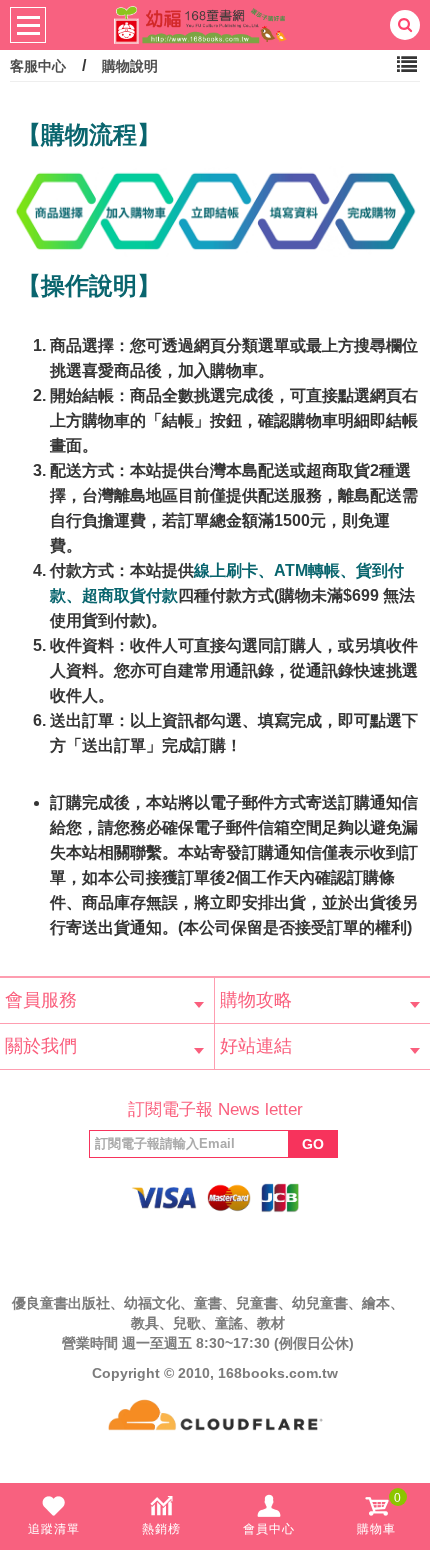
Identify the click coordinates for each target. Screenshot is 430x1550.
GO (313, 1144)
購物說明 (130, 66)
